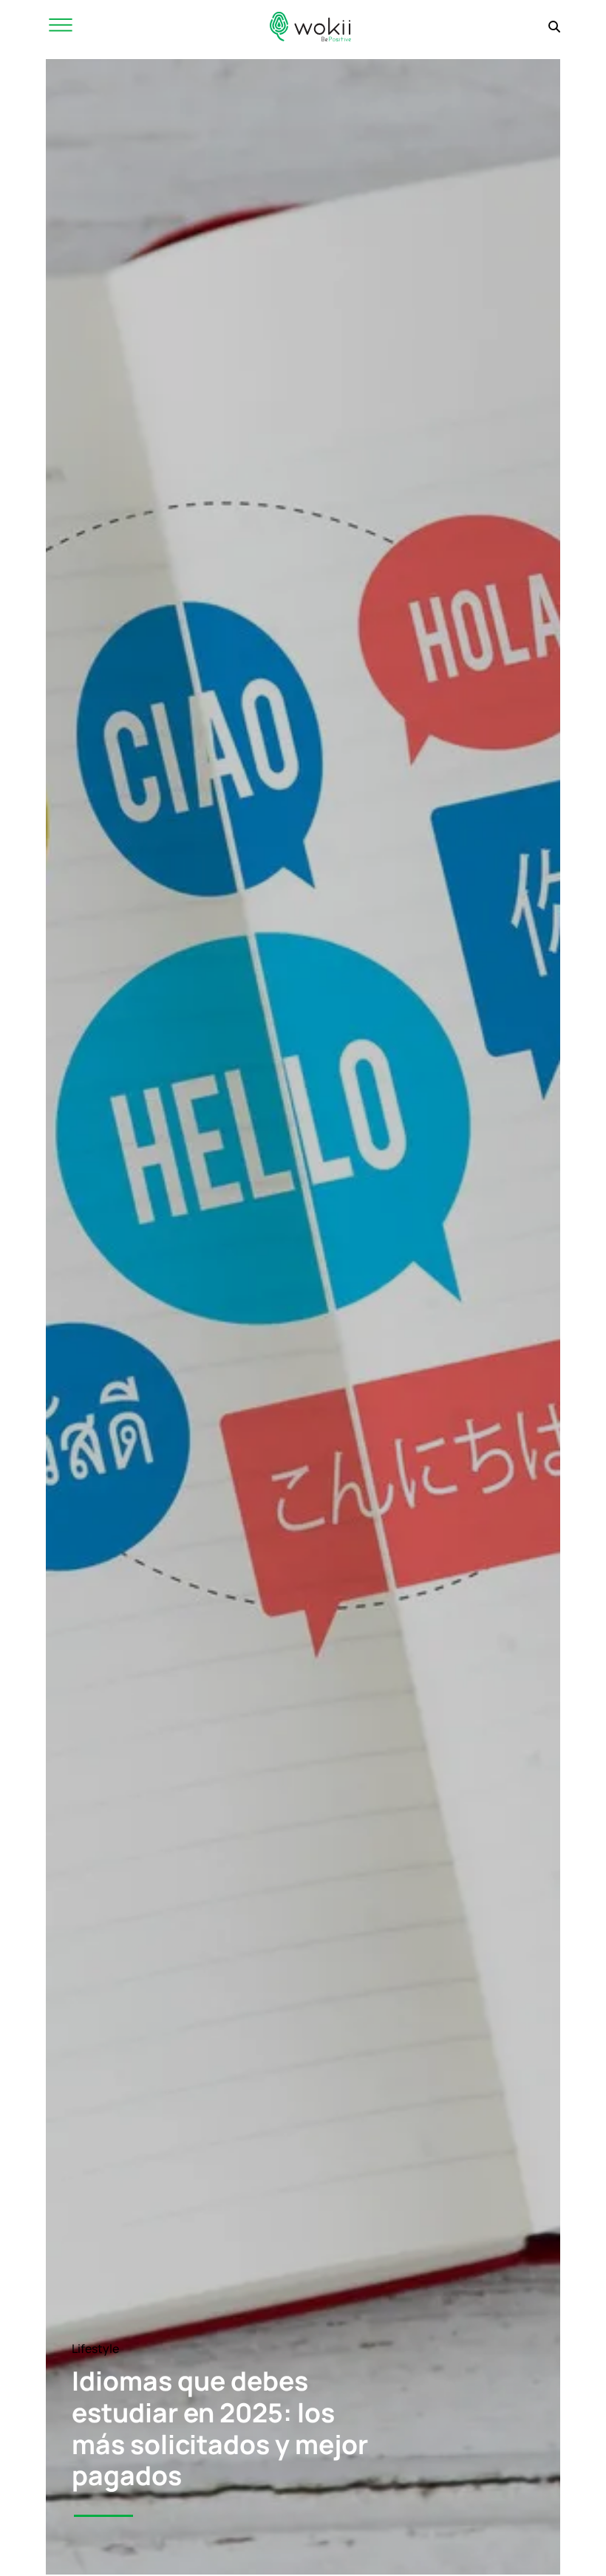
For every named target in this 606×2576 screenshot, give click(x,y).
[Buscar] (554, 27)
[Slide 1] (103, 2516)
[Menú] (61, 26)
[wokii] (310, 26)
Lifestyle (95, 2349)
